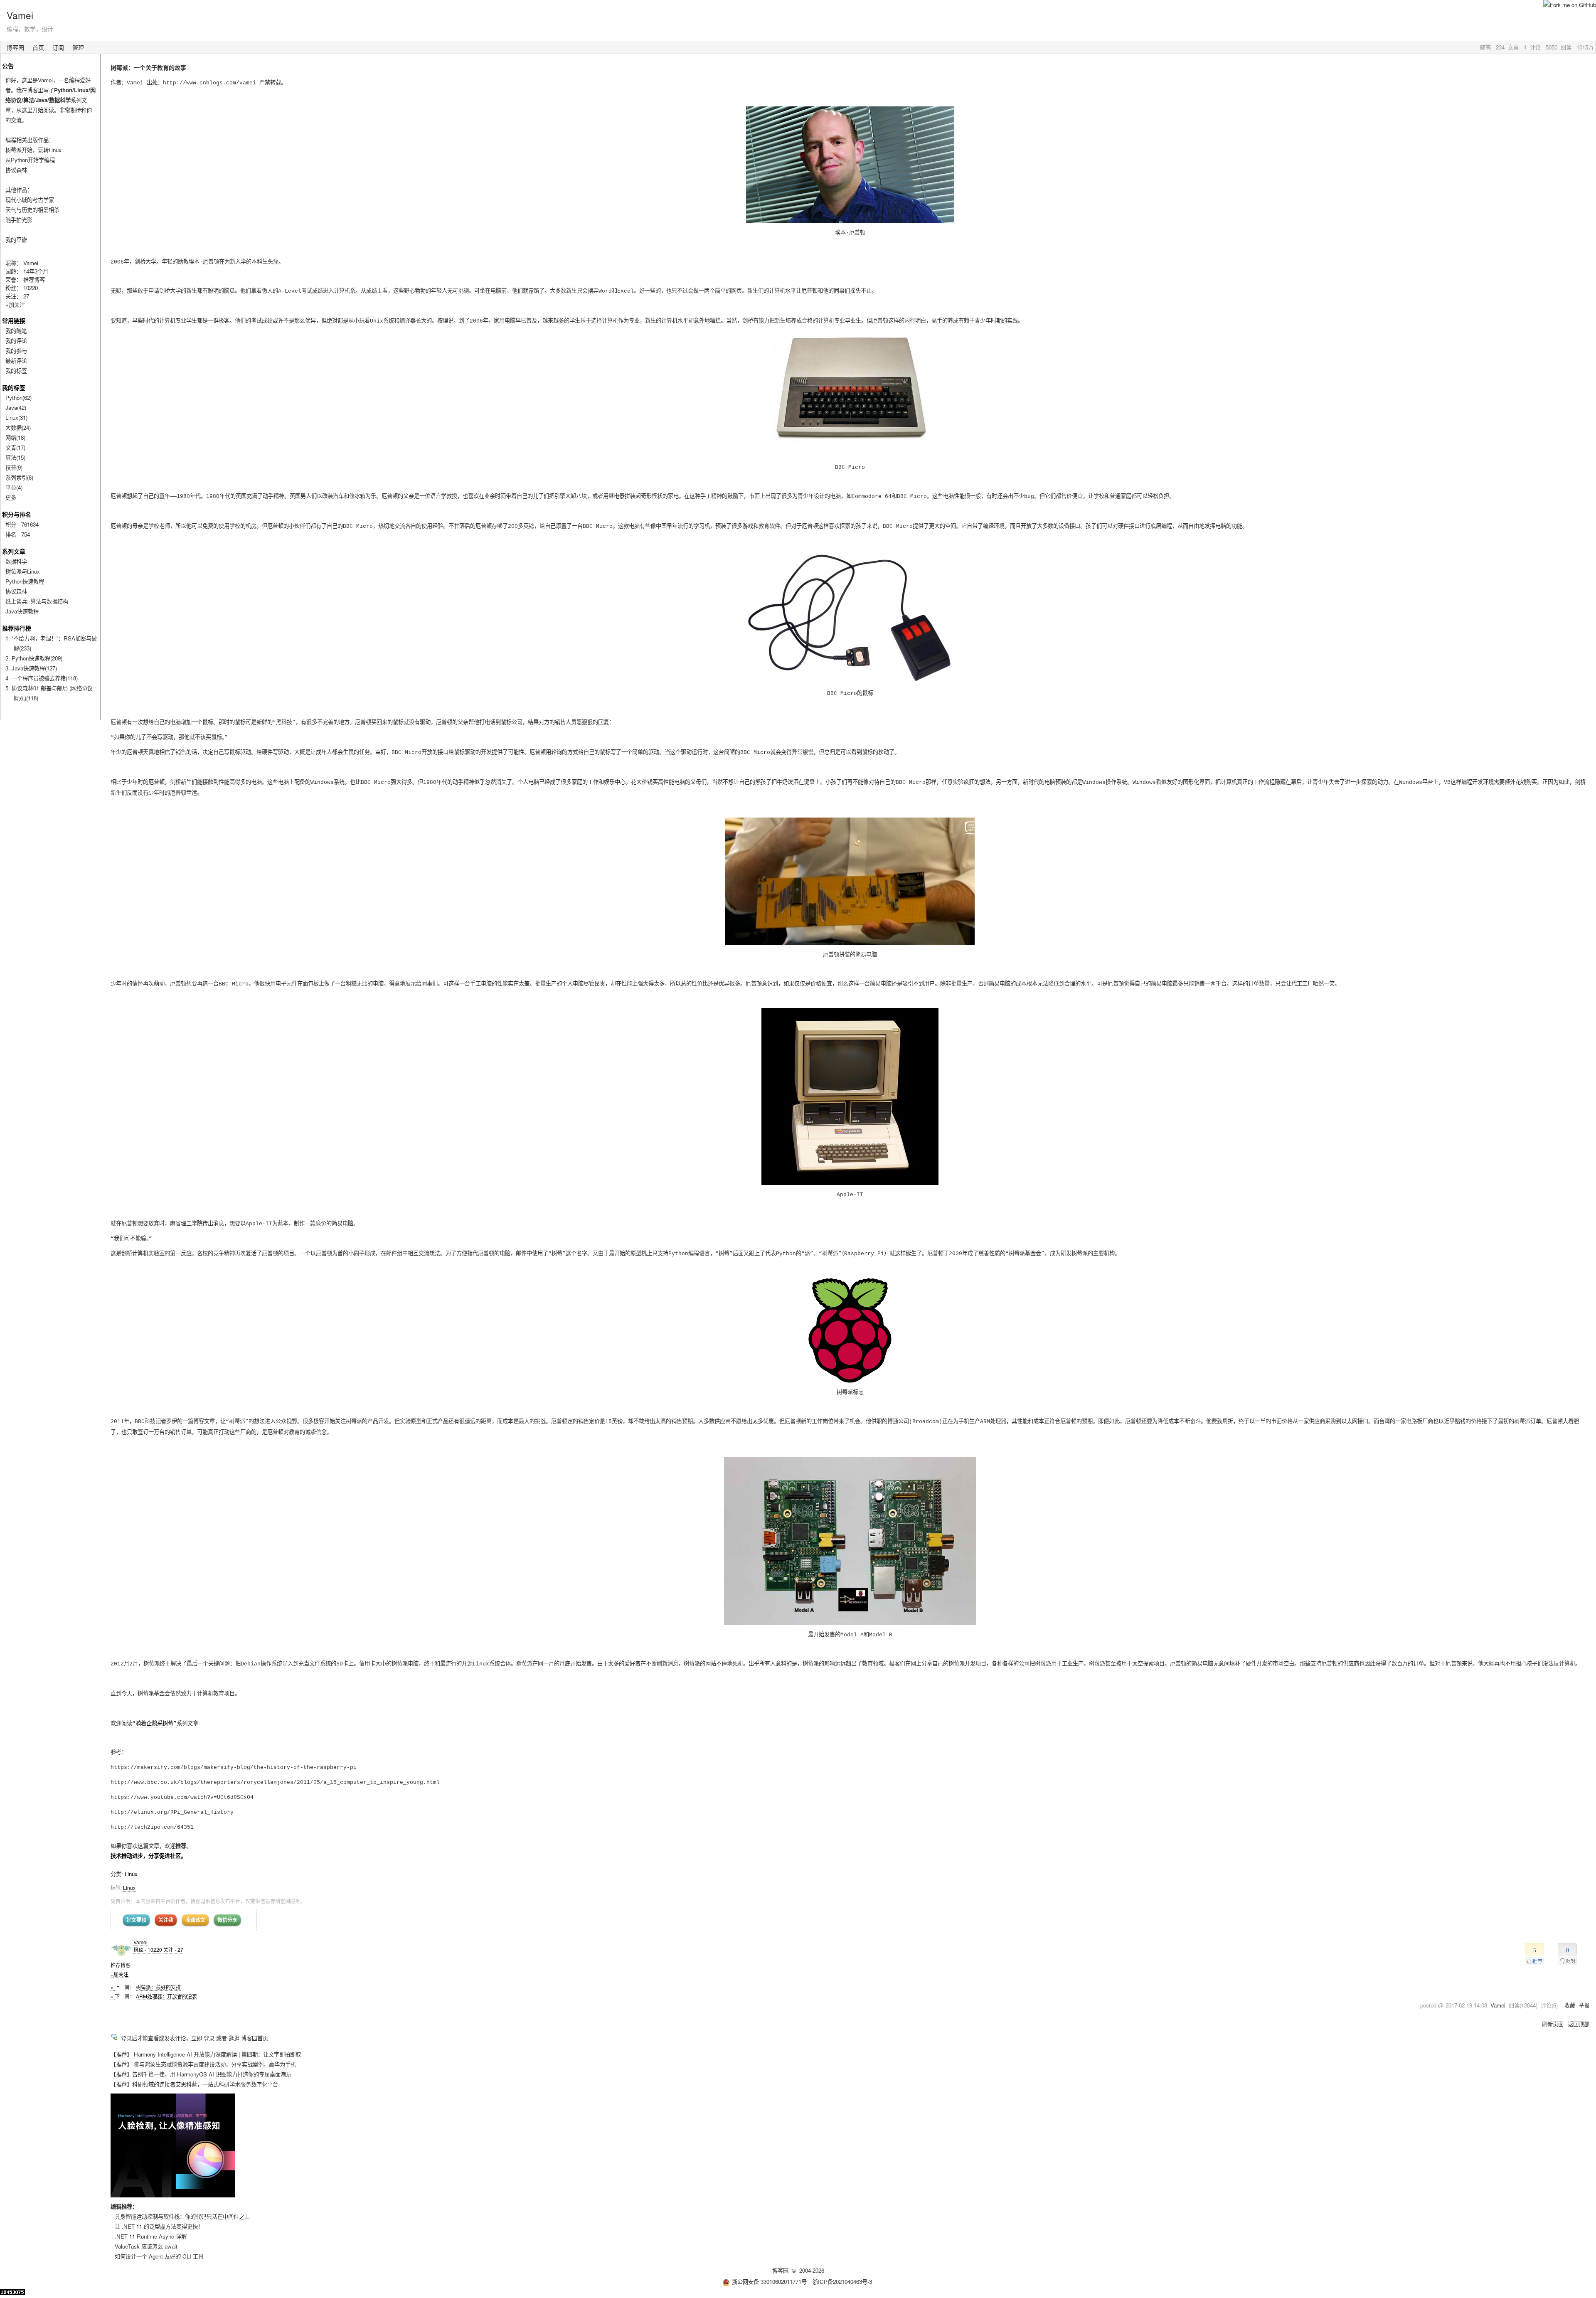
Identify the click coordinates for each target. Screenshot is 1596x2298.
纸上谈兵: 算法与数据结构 (37, 601)
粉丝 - (148, 1949)
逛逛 (234, 2038)
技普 (14, 467)
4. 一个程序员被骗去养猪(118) (42, 678)
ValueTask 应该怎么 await (146, 2246)
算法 (15, 457)
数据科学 (16, 561)
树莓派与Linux (23, 571)
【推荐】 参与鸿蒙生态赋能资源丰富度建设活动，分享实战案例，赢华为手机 (203, 2064)
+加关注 (119, 1974)
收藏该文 (195, 1920)
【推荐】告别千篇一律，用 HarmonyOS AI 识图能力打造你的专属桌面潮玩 (201, 2074)
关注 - (173, 1949)
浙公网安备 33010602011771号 (769, 2282)
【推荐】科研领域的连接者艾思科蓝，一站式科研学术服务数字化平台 (194, 2084)
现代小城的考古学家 (30, 200)
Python (18, 398)
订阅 (58, 47)
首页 (38, 47)
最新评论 (16, 361)
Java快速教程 (22, 611)
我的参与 (16, 351)
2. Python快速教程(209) (34, 658)
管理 (78, 47)
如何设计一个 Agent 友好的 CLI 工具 (159, 2256)
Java (16, 408)
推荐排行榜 (17, 628)
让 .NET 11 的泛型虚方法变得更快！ (159, 2226)
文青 (15, 447)
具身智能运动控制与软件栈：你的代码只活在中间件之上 (182, 2216)
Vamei (20, 15)
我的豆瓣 (16, 240)
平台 (14, 487)
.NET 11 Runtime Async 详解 (151, 2236)
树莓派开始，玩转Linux (33, 150)
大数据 (18, 427)
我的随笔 (16, 331)
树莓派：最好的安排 (158, 1987)
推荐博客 (34, 280)
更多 (11, 497)
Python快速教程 (25, 581)
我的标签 (16, 371)
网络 (15, 437)
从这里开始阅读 (35, 110)
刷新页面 (1553, 2024)
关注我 (166, 1920)
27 (26, 296)
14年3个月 (36, 271)
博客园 (15, 47)
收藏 (1570, 2005)
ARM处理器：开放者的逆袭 (166, 1996)
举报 (1584, 2005)
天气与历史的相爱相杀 (32, 210)
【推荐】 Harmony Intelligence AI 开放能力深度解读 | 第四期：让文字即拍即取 (206, 2054)
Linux (131, 1874)
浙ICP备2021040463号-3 (842, 2282)
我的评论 (16, 341)
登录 (209, 2038)
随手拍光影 (19, 220)
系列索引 (19, 477)
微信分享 (227, 1920)
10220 (31, 288)
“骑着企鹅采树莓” (154, 1724)
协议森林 (16, 170)
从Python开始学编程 (30, 160)
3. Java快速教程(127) (31, 668)
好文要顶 (136, 1920)
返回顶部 (1579, 2024)
